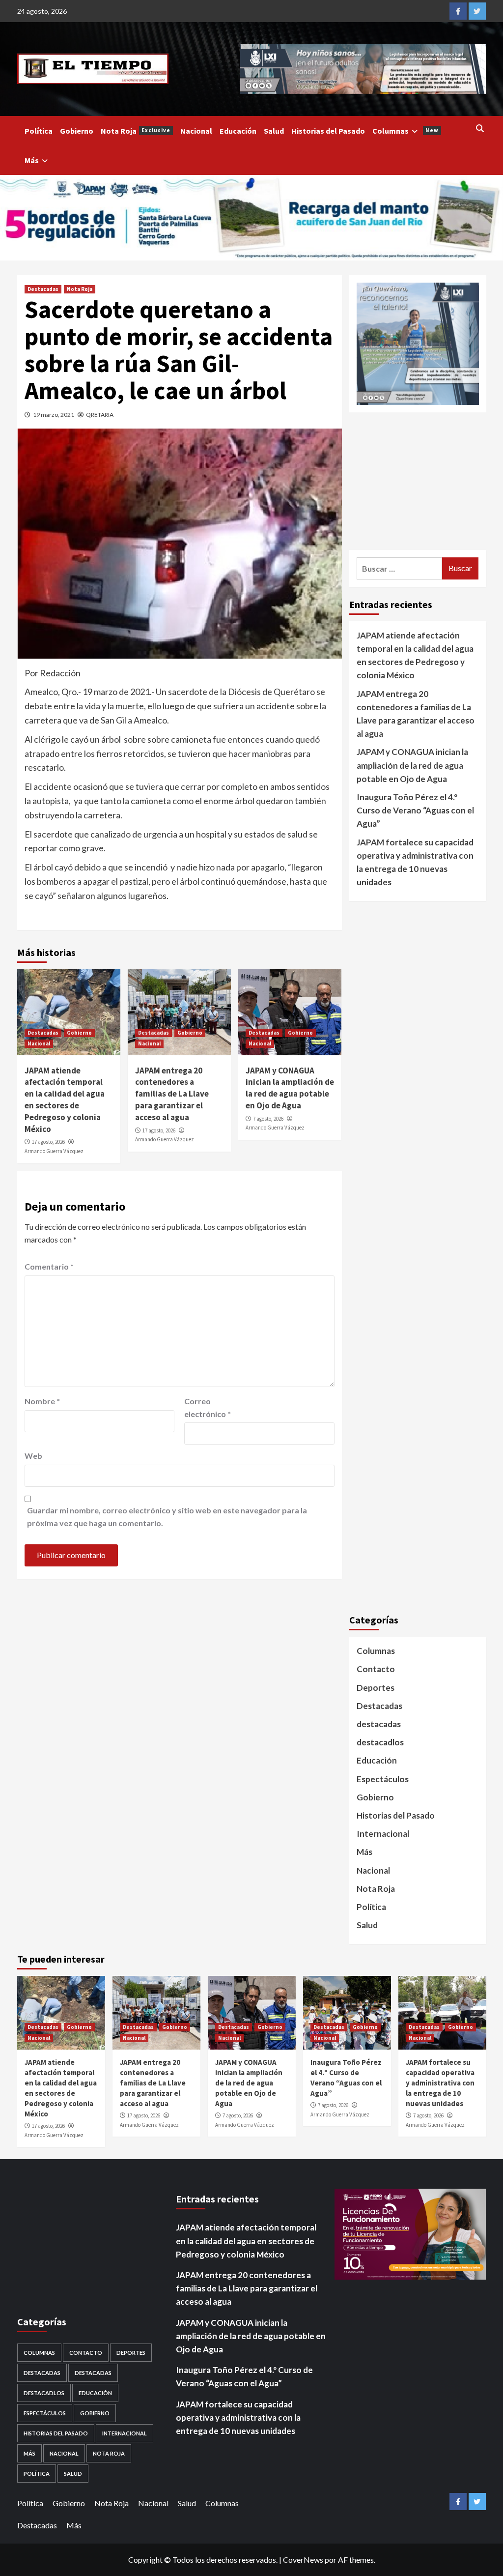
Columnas (405, 131)
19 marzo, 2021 (54, 415)
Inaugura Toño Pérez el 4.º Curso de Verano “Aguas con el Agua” (415, 810)
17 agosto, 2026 (48, 1142)
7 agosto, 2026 (268, 1119)
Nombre (42, 1401)
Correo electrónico (208, 1407)
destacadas (379, 1724)
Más (32, 160)
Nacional (196, 131)
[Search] (480, 128)
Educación (238, 131)
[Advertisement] (418, 481)
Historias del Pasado (328, 131)
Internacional (383, 1834)
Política (39, 131)
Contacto (376, 1669)
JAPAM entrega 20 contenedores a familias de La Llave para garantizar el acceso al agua (172, 1094)
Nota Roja (136, 131)
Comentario (49, 1266)
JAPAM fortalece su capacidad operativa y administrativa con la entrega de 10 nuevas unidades (415, 862)
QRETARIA (100, 415)
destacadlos (380, 1742)
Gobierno (77, 131)
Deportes (376, 1688)
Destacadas (43, 289)
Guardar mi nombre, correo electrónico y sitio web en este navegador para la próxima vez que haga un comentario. (167, 1517)
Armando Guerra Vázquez (54, 1151)
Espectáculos (383, 1779)
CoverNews (303, 2560)
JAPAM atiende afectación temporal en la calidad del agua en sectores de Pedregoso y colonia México (65, 1100)
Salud (274, 131)
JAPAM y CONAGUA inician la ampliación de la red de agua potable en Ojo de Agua (290, 1088)
